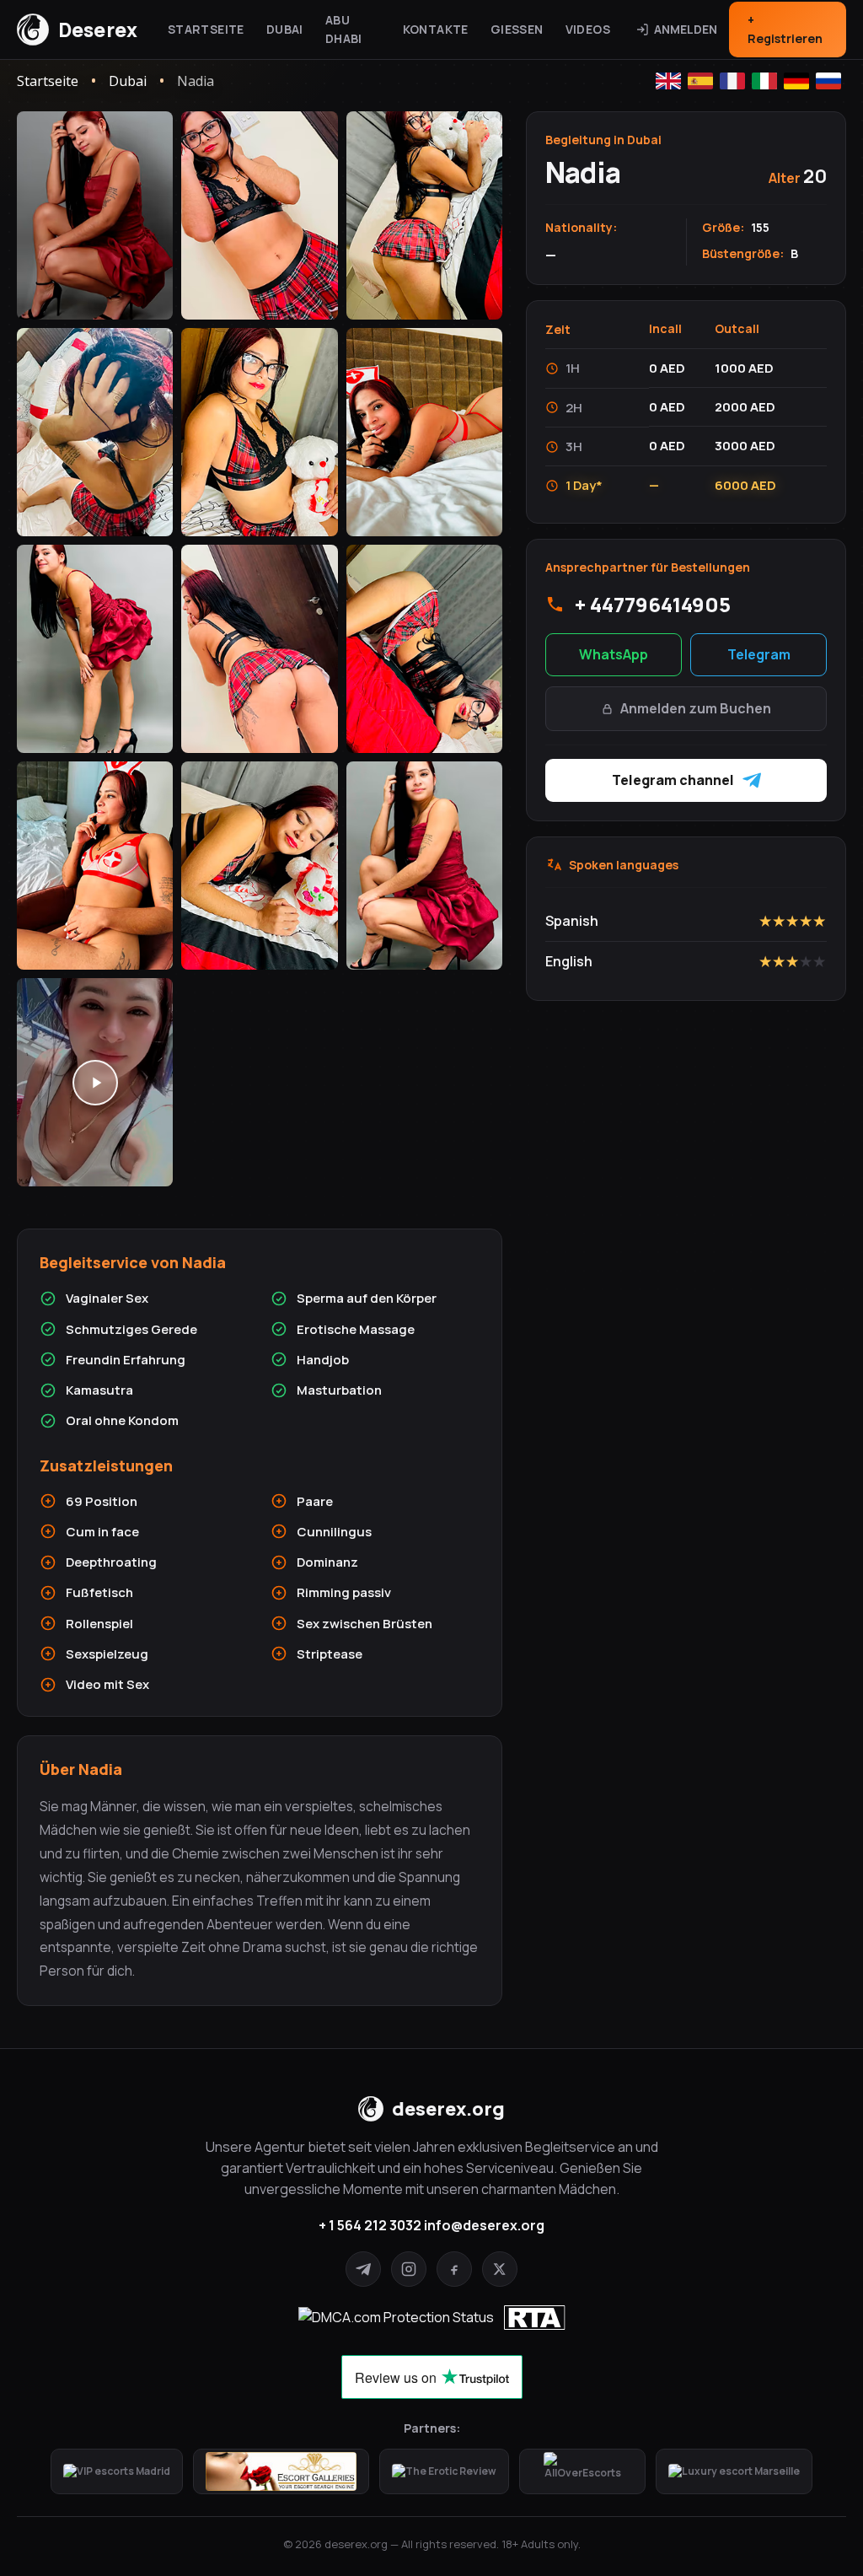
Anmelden (686, 29)
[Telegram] (363, 2269)
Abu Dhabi (344, 29)
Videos (588, 29)
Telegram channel (673, 780)
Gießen (517, 29)
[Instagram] (409, 2269)
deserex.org (448, 2109)
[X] (500, 2269)
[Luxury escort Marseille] (734, 2471)
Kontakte (436, 29)
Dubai (285, 29)
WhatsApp (614, 654)
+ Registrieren (785, 29)
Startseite (206, 29)
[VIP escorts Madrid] (117, 2471)
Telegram (759, 654)
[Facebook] (454, 2269)
